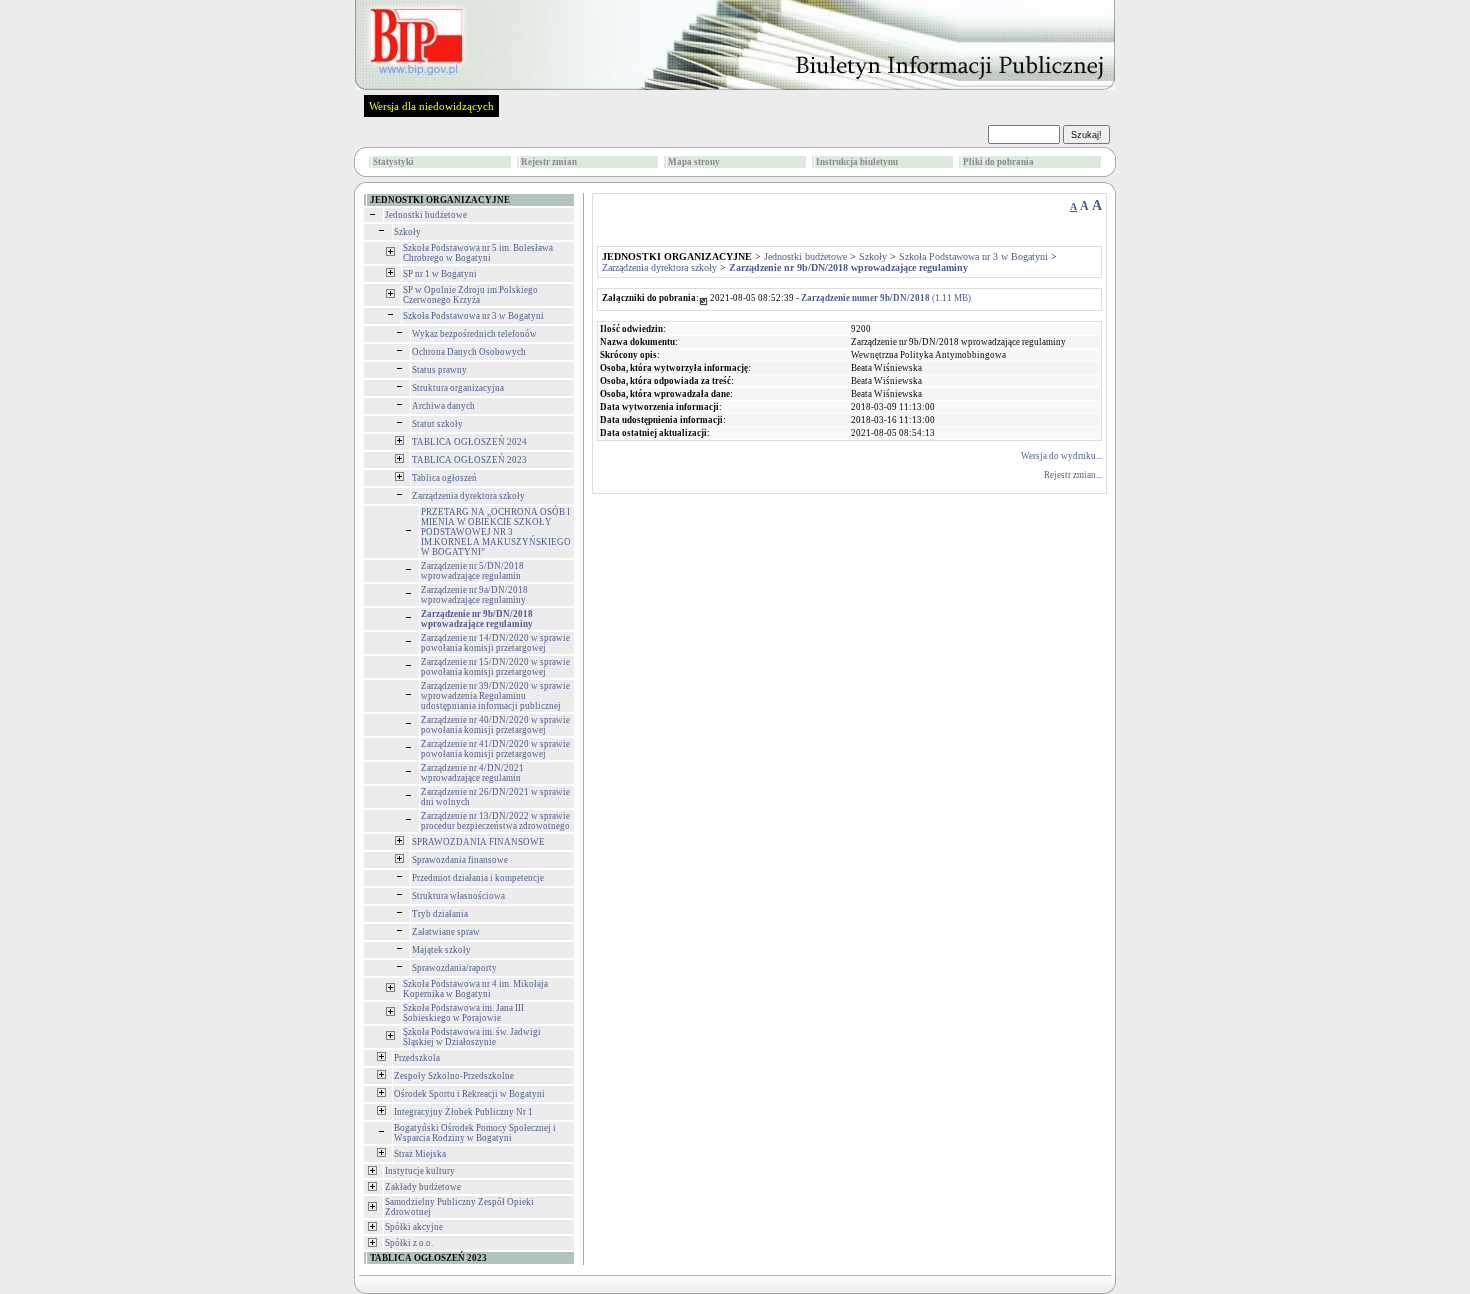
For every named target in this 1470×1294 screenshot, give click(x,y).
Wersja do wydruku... (1061, 456)
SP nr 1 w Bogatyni (440, 274)
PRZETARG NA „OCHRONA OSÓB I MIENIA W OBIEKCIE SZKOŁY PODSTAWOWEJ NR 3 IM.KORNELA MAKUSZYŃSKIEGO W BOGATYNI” (496, 532)
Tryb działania (440, 914)
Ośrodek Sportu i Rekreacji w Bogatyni (469, 1094)
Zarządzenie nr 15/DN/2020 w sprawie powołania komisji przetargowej (495, 667)
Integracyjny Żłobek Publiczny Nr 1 (463, 1112)
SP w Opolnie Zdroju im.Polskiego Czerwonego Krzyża (470, 295)
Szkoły (407, 232)
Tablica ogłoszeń (444, 478)
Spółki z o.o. (409, 1243)
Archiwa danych (443, 406)
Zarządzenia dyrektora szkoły (468, 496)
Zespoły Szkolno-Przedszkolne (454, 1076)
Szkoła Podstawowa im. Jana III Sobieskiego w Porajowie (463, 1013)
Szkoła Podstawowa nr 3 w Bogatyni (473, 316)
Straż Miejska (420, 1154)
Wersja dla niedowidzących (431, 106)
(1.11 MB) (886, 298)
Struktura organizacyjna (458, 388)
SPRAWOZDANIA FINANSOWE (478, 842)
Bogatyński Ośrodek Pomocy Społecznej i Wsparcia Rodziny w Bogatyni (475, 1133)
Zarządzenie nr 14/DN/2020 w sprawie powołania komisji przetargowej (495, 643)
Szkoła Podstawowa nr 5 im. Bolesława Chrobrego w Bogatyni (478, 253)
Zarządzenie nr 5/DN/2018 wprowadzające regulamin (472, 571)
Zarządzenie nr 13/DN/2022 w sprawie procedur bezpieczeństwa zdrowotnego (495, 821)
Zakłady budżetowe (423, 1187)
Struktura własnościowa (458, 896)
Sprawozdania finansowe (460, 860)
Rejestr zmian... (1073, 475)
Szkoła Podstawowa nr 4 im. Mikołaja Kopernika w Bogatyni (475, 989)
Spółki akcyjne (414, 1227)
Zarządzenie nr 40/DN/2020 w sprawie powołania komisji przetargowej (495, 725)
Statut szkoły (437, 424)
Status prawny (439, 370)
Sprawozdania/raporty (454, 968)
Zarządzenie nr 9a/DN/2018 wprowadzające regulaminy (474, 595)
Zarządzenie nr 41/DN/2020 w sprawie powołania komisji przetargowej (495, 749)
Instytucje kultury (420, 1171)
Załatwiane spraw (446, 932)
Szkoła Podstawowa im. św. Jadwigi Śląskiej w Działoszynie (472, 1037)
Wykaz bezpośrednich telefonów (474, 334)
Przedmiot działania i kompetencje (478, 878)
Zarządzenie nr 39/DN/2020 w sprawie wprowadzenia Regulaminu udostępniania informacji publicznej (495, 696)
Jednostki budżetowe (426, 215)
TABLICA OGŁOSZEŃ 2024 (469, 442)
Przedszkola (417, 1058)
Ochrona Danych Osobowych (469, 352)
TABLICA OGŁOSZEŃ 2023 (469, 460)
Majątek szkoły (441, 950)
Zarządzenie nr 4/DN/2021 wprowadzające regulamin (472, 773)
